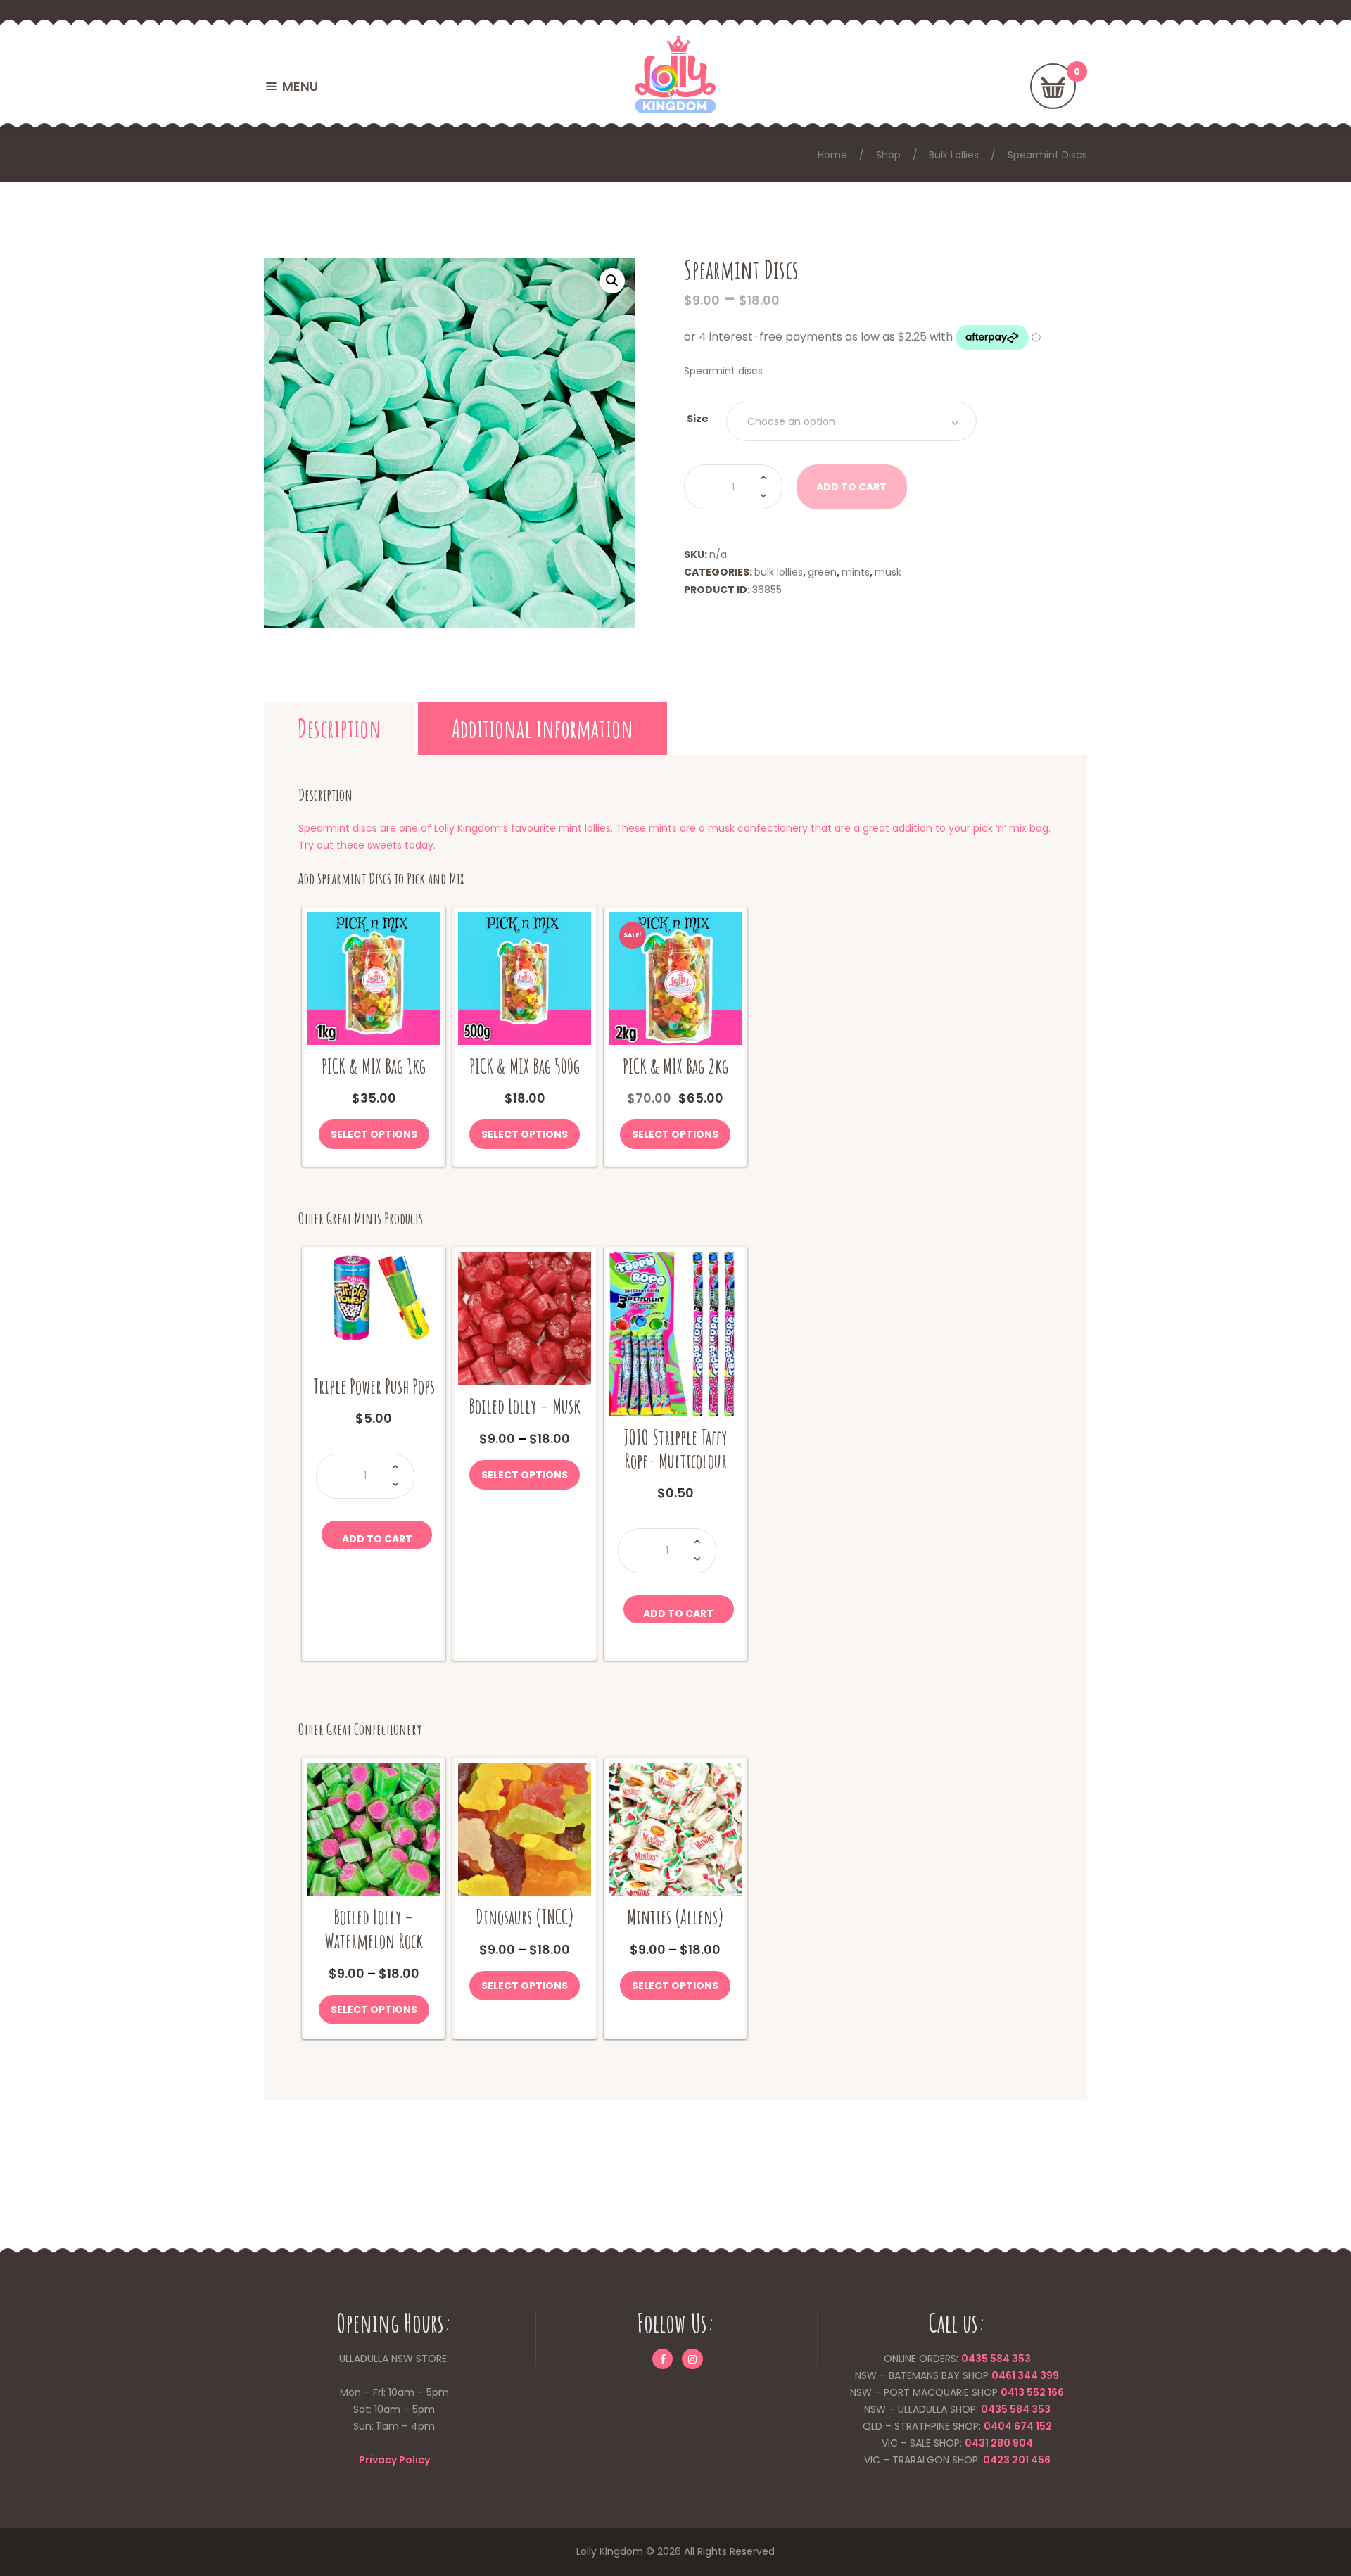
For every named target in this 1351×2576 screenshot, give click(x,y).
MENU (300, 86)
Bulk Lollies (954, 155)
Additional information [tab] (543, 728)
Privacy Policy (394, 2460)
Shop (888, 155)
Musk (888, 572)
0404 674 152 (1018, 2426)
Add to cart (377, 1539)
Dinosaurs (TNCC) (525, 1917)
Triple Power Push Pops (374, 1387)
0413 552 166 (1032, 2392)
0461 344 (1015, 2375)
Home (832, 155)
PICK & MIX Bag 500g (525, 1066)
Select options (374, 1134)
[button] (612, 281)
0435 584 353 (996, 2359)
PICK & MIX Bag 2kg (675, 1066)
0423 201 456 (1017, 2460)
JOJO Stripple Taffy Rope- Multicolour (675, 1449)
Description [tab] (340, 728)
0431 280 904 (999, 2443)
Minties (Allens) (675, 1917)
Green (822, 572)
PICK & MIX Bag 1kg (374, 1066)
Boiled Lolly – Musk (525, 1406)
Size (698, 419)
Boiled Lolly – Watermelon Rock (374, 1929)
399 (1048, 2375)
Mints (856, 572)
